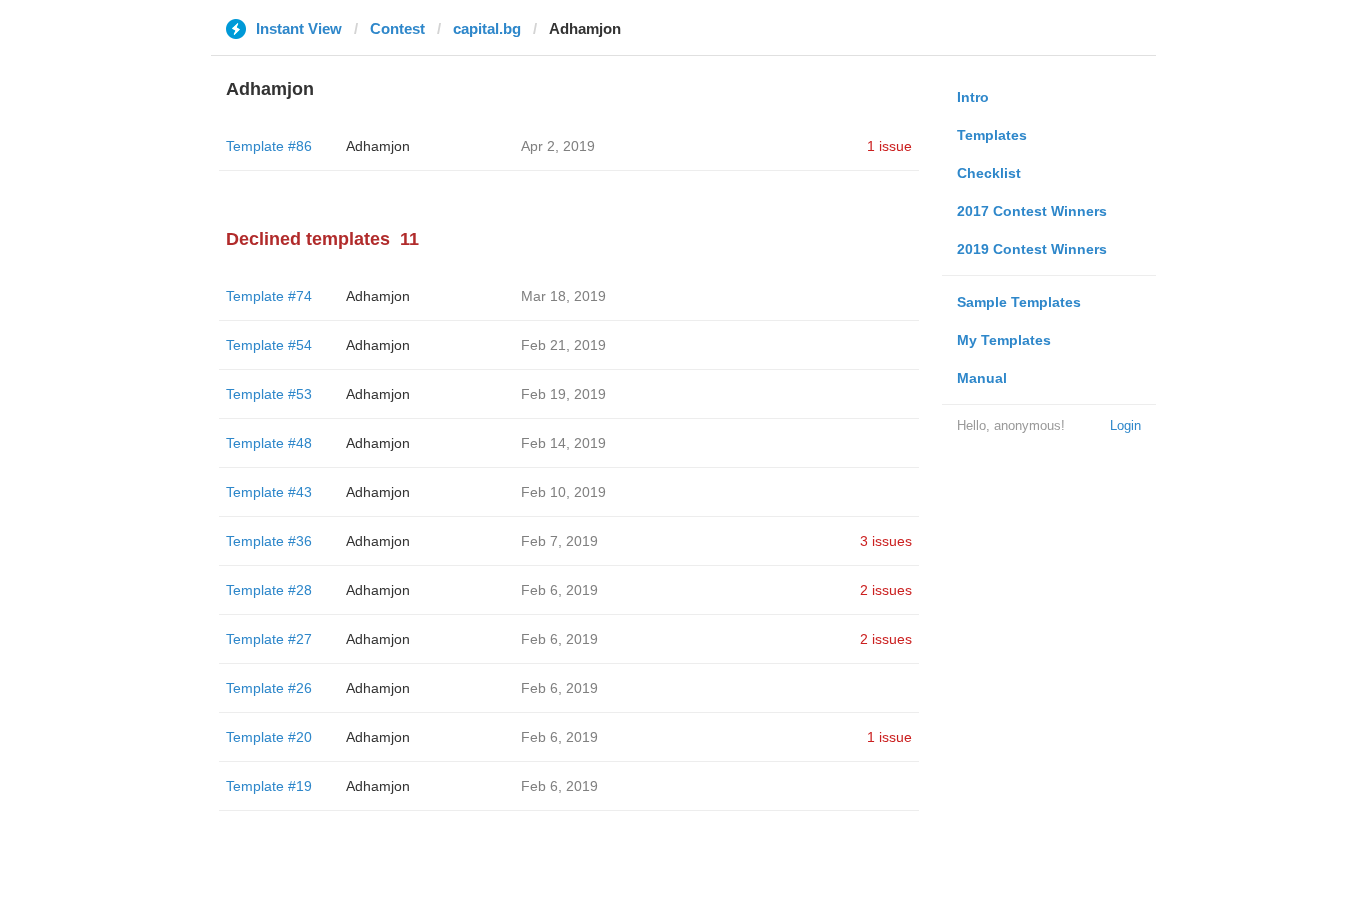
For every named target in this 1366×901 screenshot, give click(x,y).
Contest (397, 28)
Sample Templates (1019, 302)
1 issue (889, 146)
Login (1125, 425)
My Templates (1004, 340)
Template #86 (269, 146)
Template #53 (269, 394)
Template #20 (269, 737)
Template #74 (269, 296)
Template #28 (269, 590)
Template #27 (269, 639)
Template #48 (269, 443)
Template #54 (269, 345)
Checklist (989, 173)
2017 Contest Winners (1032, 211)
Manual (982, 378)
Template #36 (269, 541)
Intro (973, 97)
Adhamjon (378, 146)
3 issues (886, 541)
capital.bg (487, 28)
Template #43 (269, 492)
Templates (992, 135)
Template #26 (269, 688)
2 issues (886, 590)
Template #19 (269, 786)
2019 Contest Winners (1032, 249)
